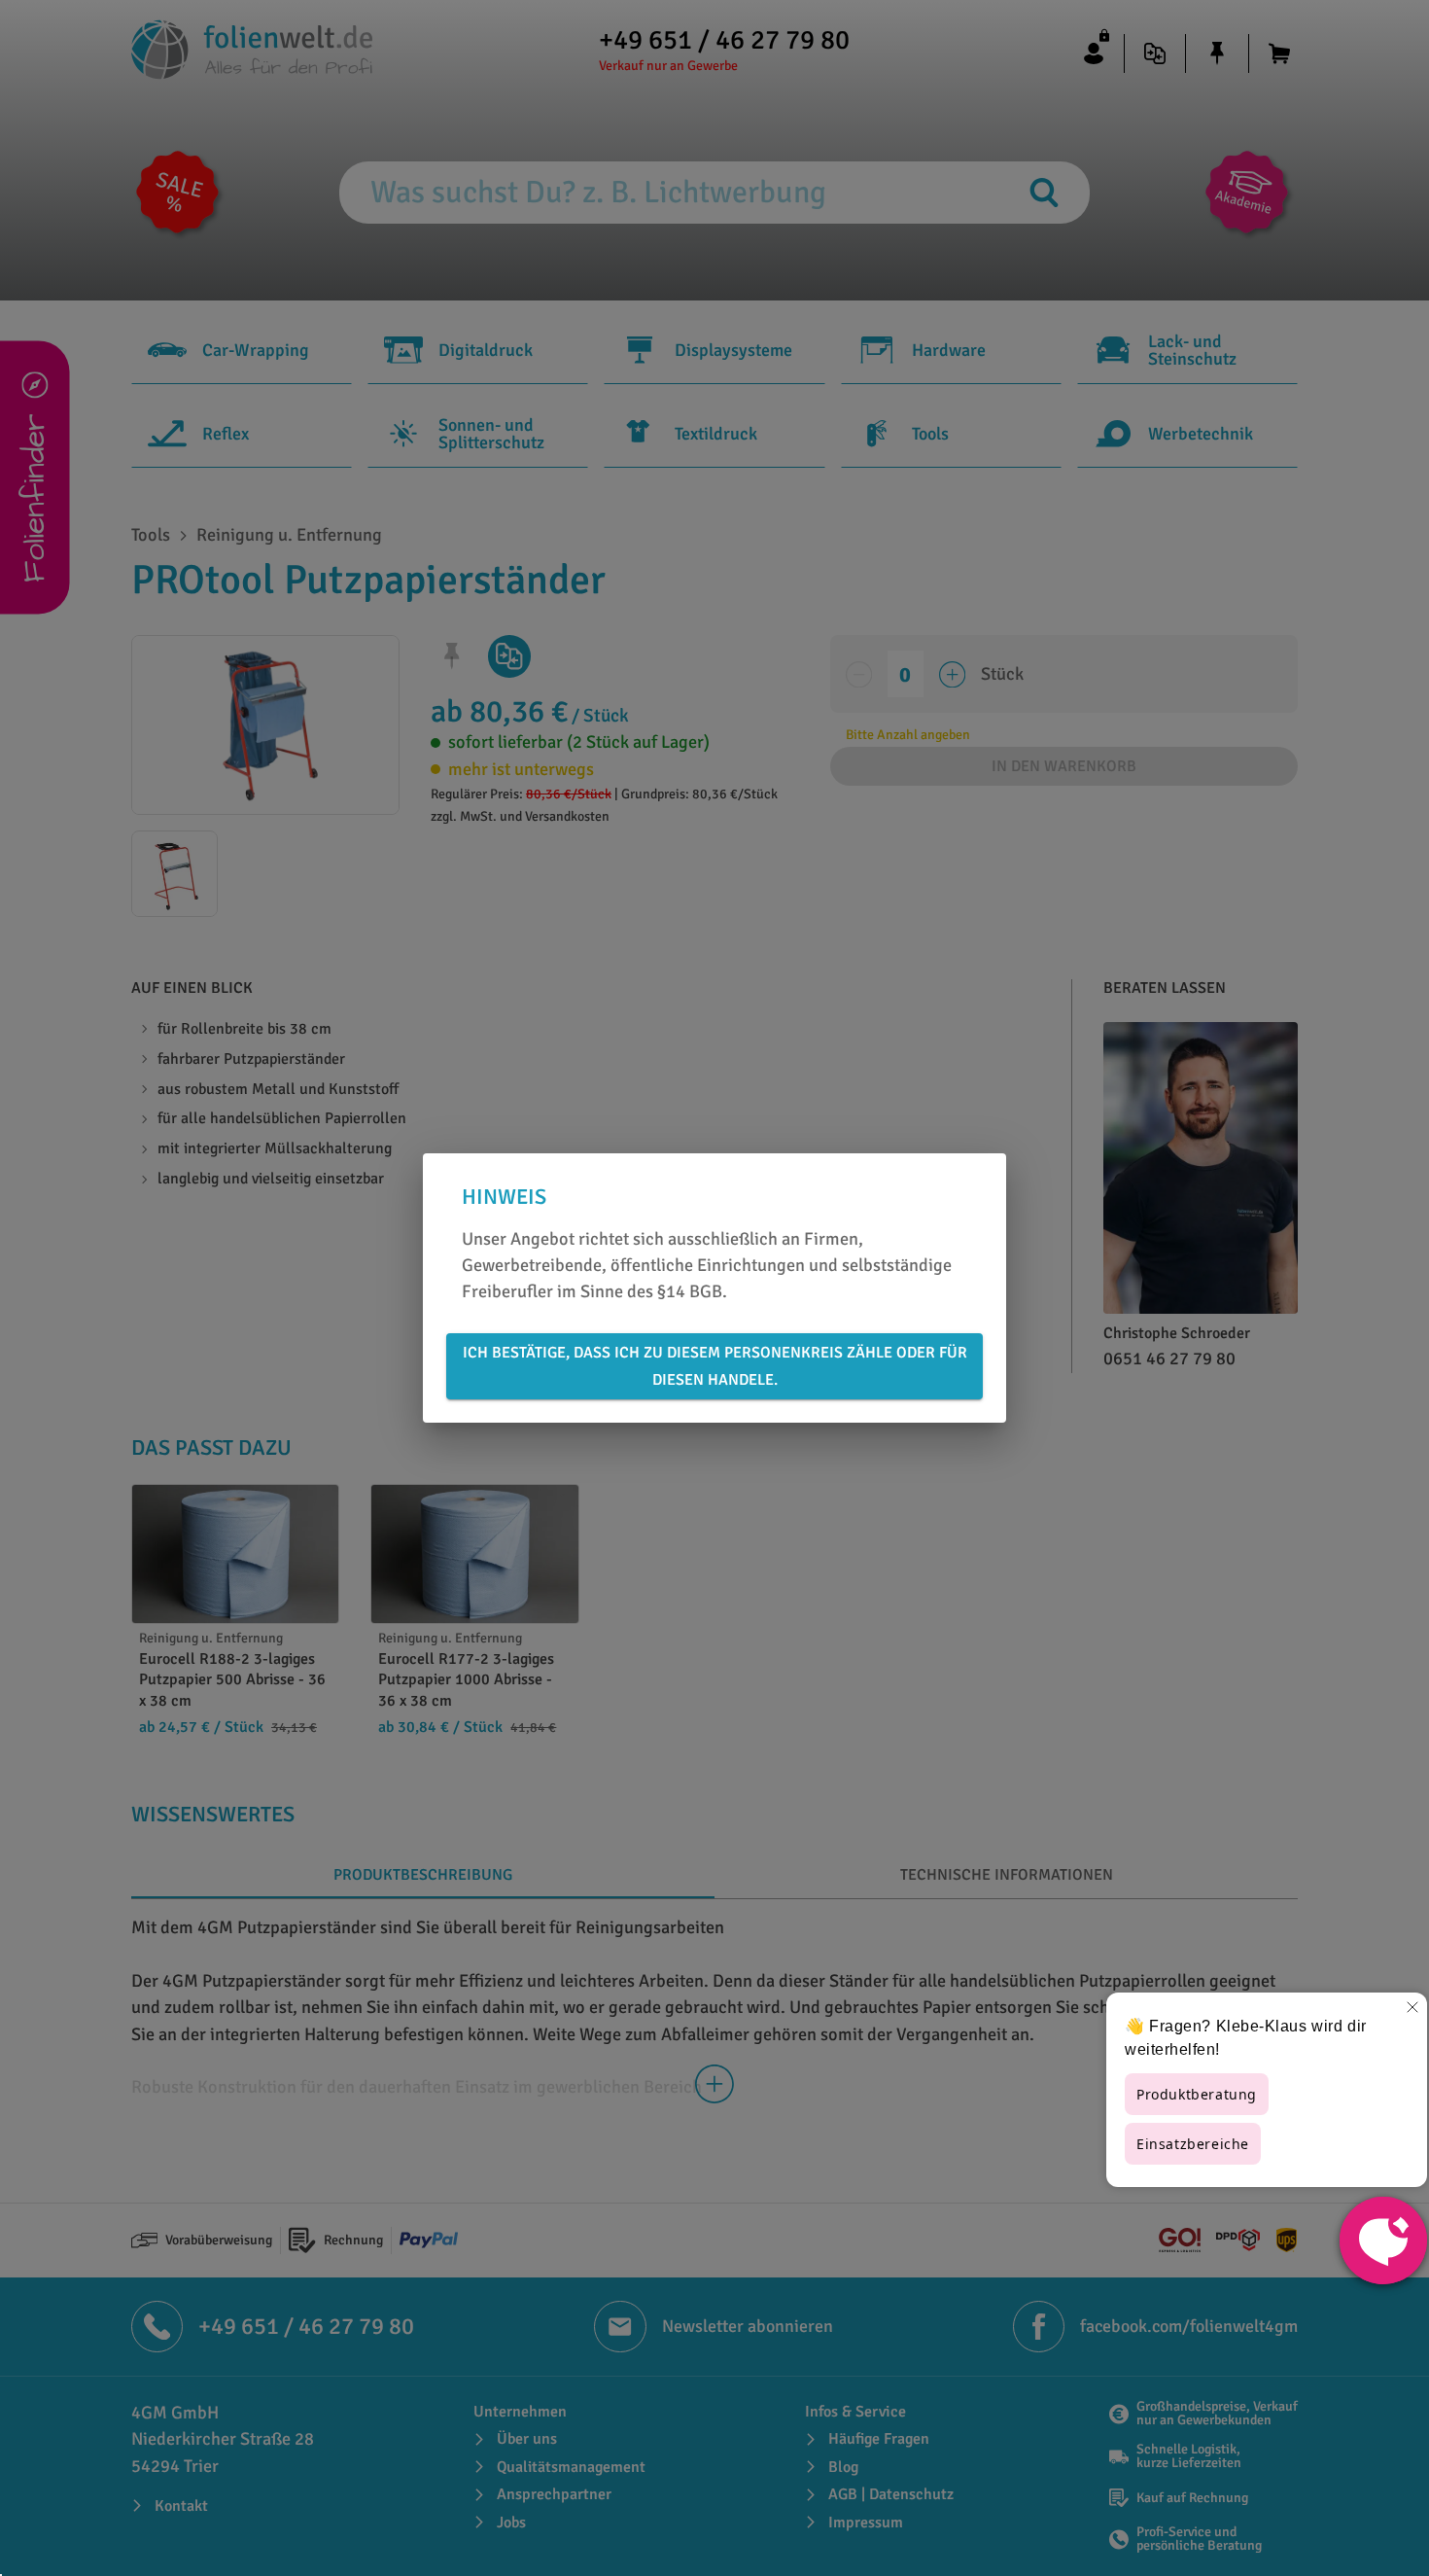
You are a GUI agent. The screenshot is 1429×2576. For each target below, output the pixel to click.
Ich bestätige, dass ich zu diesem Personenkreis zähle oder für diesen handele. (715, 1366)
